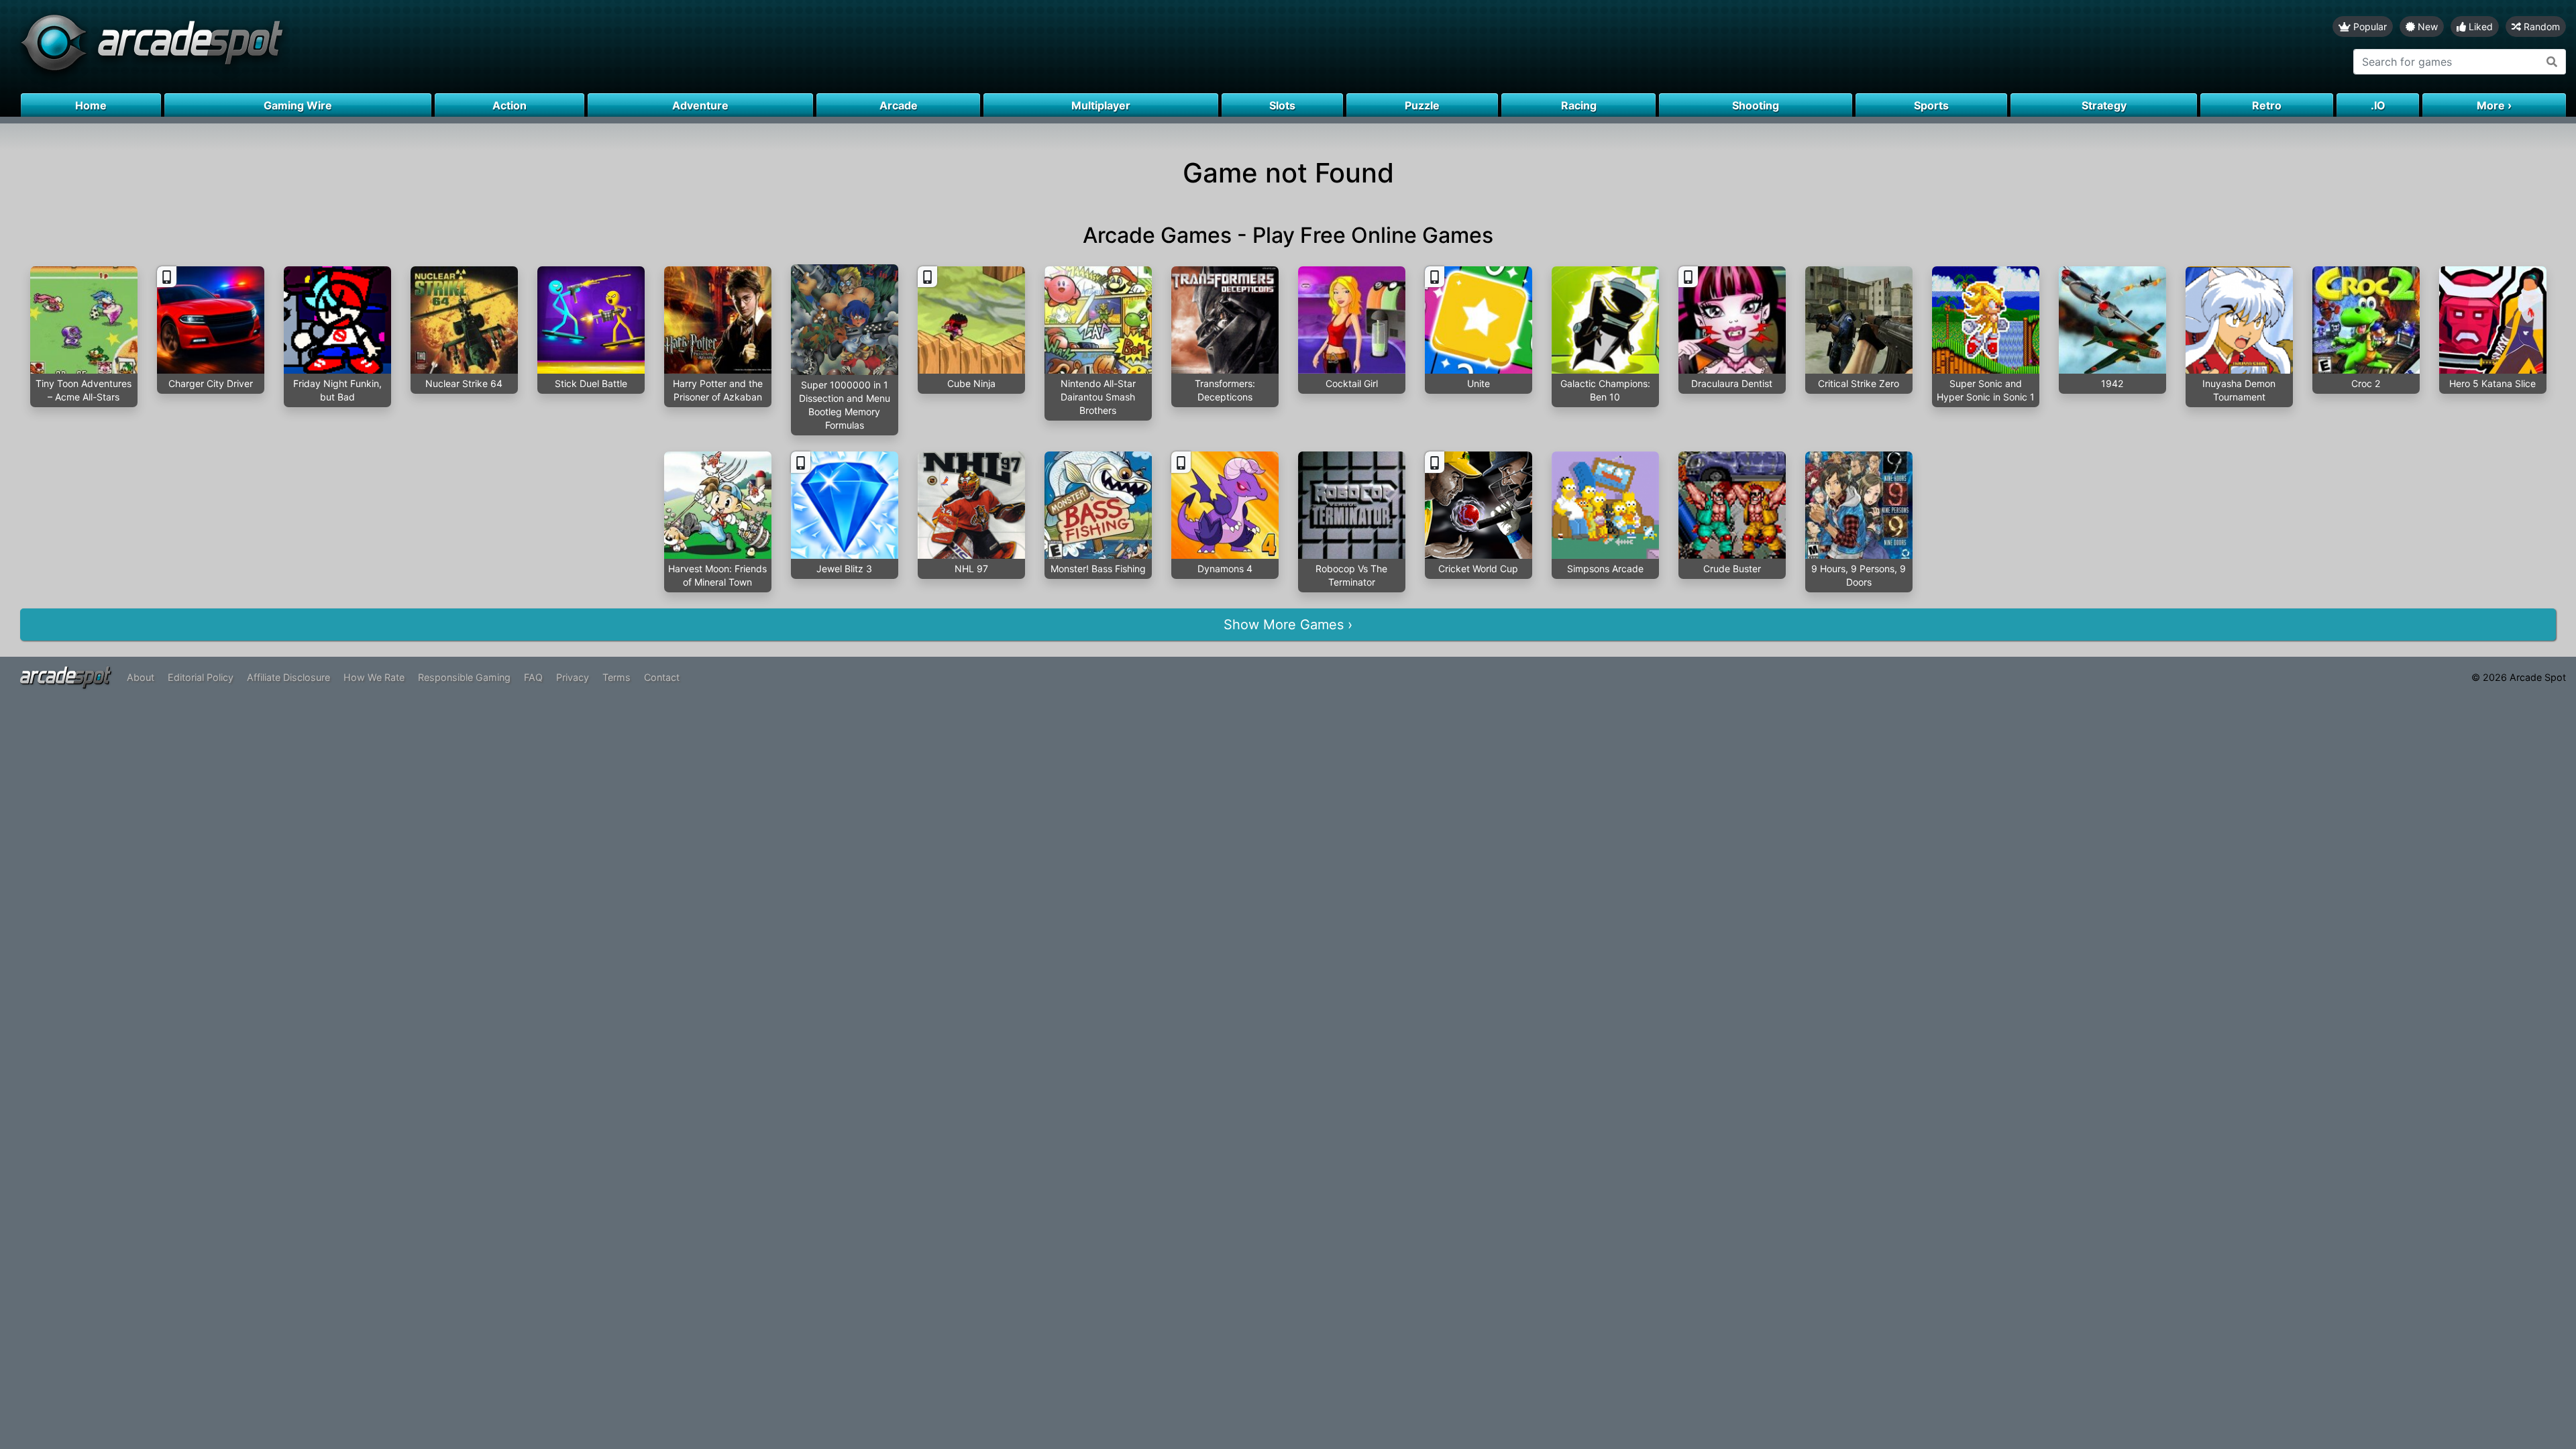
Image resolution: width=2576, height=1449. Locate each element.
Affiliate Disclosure (288, 677)
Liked (2479, 26)
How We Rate (374, 677)
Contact (662, 677)
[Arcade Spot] (644, 47)
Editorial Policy (201, 677)
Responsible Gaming (464, 677)
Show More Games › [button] (1288, 625)
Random (2540, 26)
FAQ (533, 677)
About (141, 677)
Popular (2369, 26)
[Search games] (2552, 62)
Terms (616, 677)
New (2426, 26)
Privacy (573, 677)
